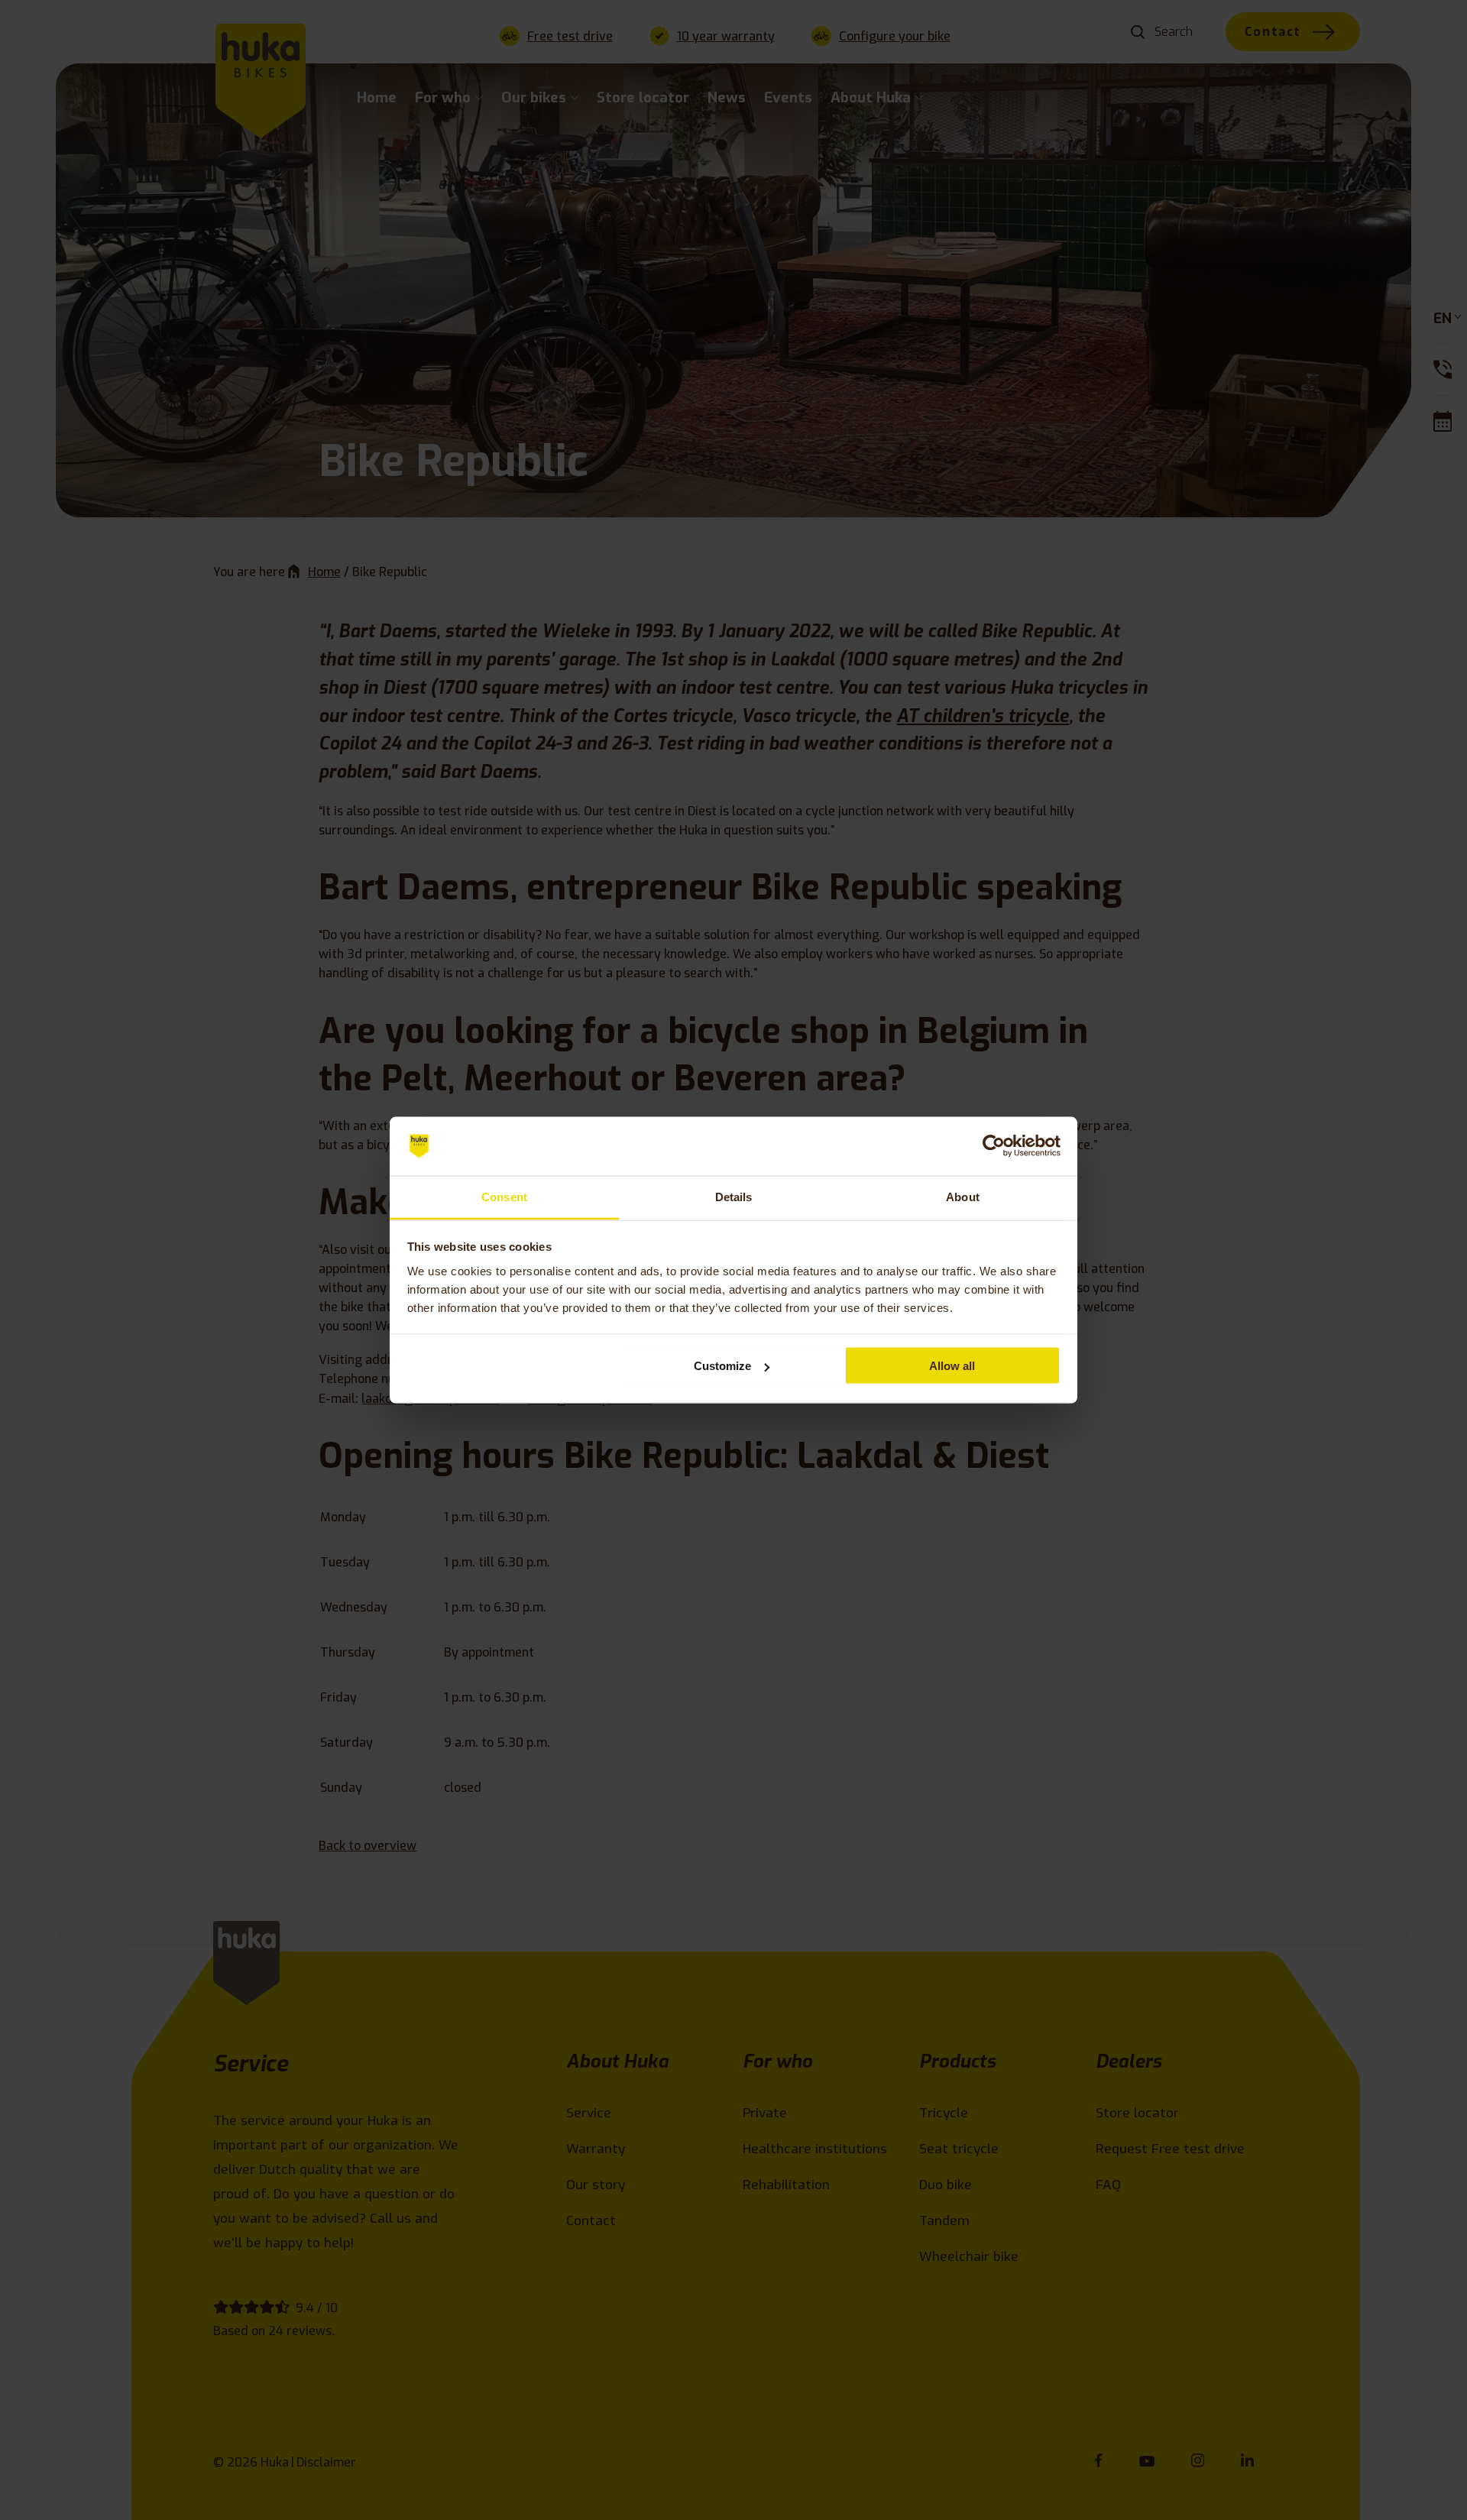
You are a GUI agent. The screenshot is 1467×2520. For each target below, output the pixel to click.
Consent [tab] (504, 1196)
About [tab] (963, 1196)
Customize (722, 1366)
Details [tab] (734, 1196)
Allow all (952, 1366)
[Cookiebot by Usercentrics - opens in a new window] (994, 1146)
